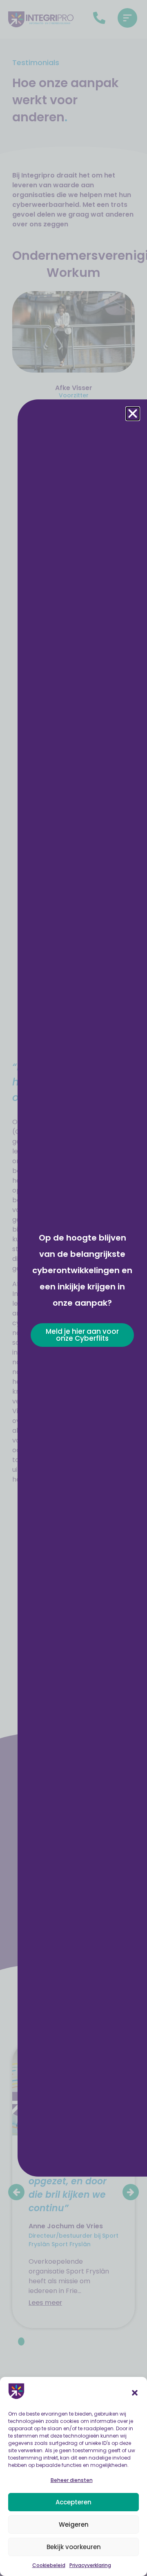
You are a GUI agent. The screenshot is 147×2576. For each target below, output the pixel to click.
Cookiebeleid (49, 2565)
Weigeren (74, 2524)
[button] (135, 2393)
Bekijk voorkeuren (74, 2547)
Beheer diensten (72, 2480)
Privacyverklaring (90, 2565)
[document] (73, 1288)
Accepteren (73, 2502)
